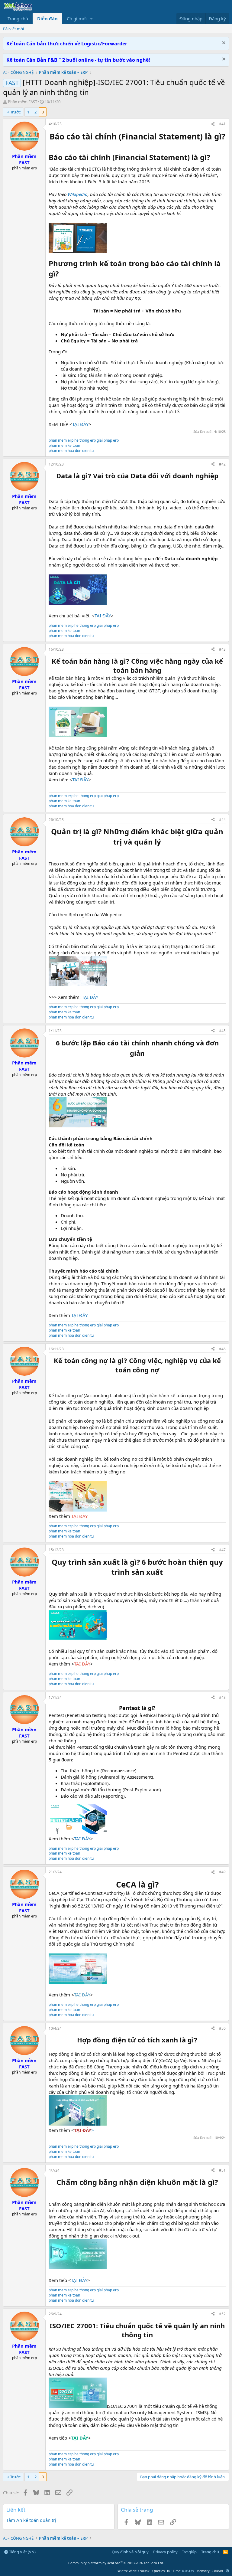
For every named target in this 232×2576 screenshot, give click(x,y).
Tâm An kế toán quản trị (31, 2520)
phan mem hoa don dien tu (71, 451)
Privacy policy (165, 2552)
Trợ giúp (189, 2552)
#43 (222, 649)
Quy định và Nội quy (130, 2552)
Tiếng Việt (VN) (22, 2552)
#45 (222, 1031)
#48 (222, 1697)
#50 (222, 2028)
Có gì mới (77, 18)
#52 (222, 2314)
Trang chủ (18, 18)
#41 (222, 124)
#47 (222, 1550)
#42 (222, 464)
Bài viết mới (13, 29)
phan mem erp (61, 440)
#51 (222, 2170)
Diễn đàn (47, 18)
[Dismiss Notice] (223, 43)
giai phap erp (108, 440)
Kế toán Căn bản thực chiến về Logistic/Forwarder (67, 44)
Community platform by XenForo (116, 2563)
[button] (92, 19)
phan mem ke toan (64, 445)
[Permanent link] (213, 158)
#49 (222, 1872)
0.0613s (188, 2571)
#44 (222, 820)
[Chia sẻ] (213, 124)
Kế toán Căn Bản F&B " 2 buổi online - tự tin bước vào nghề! (78, 60)
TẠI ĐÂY (80, 424)
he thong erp (85, 440)
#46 (222, 1349)
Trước (15, 112)
